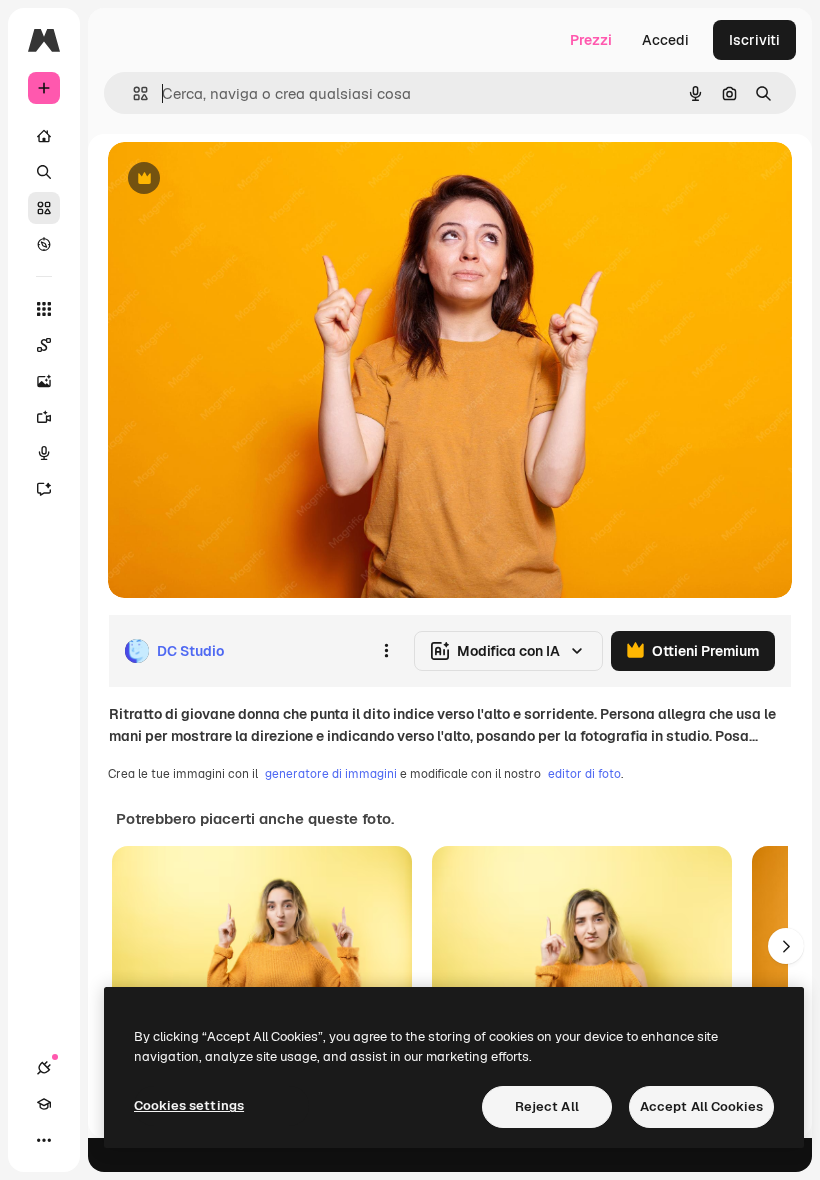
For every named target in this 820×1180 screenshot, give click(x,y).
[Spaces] (44, 345)
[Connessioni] (44, 1068)
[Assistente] (44, 489)
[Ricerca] (44, 172)
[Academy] (44, 1104)
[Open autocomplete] (132, 93)
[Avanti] (786, 946)
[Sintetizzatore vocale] (44, 453)
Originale (240, 179)
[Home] (44, 136)
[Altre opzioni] (386, 651)
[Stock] (44, 208)
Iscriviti (754, 40)
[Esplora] (44, 244)
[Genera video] (44, 417)
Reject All (547, 1106)
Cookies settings (189, 1105)
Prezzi (591, 40)
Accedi (665, 40)
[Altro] (44, 1140)
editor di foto (584, 774)
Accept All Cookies (701, 1106)
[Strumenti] (44, 309)
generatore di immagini (331, 774)
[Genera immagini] (44, 381)
